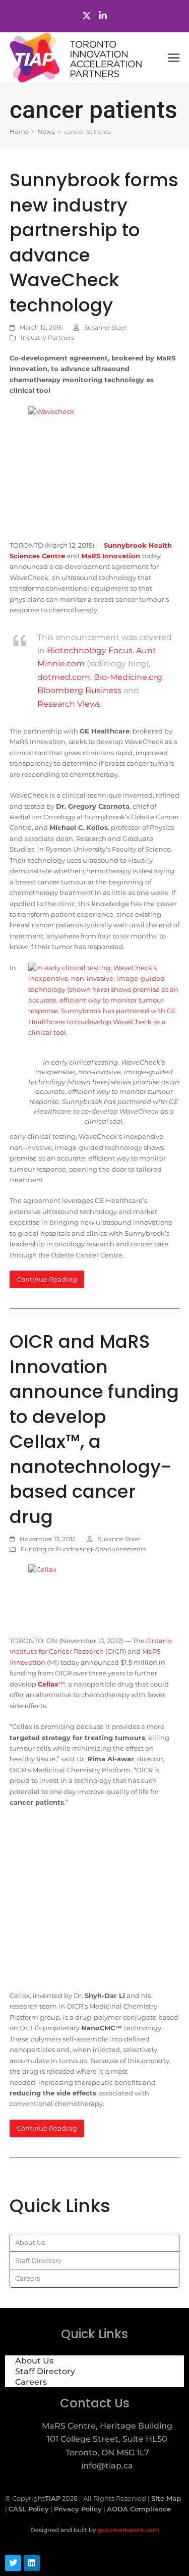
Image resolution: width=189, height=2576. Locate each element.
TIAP (53, 2498)
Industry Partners (47, 337)
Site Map (166, 2498)
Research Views (69, 704)
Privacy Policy (78, 2509)
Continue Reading (47, 1279)
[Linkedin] (32, 2563)
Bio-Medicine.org (128, 677)
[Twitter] (87, 16)
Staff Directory (38, 2260)
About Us (30, 2242)
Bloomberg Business (79, 690)
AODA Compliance (139, 2509)
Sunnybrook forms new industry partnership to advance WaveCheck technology (94, 243)
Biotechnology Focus (90, 650)
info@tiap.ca (107, 2466)
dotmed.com (64, 677)
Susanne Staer (106, 327)
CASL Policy (29, 2509)
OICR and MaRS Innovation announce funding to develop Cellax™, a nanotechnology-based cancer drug (94, 1429)
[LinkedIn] (103, 16)
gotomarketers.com (128, 2530)
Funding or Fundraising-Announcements (83, 1549)
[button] (174, 58)
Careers (27, 2278)
